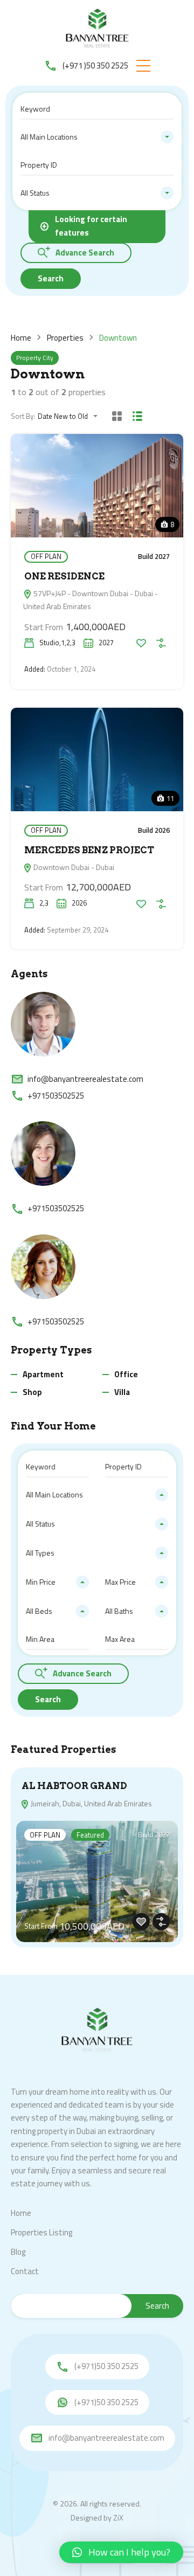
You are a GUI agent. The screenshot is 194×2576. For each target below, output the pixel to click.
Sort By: (23, 416)
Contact (25, 2271)
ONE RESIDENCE (64, 576)
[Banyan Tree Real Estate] (97, 29)
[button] (143, 66)
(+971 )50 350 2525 (95, 65)
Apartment (43, 1374)
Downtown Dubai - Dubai (73, 867)
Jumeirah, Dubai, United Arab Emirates (91, 1803)
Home (21, 338)
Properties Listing (41, 2232)
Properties (65, 338)
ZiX (118, 2518)
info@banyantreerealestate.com (85, 1079)
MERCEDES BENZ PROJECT (89, 850)
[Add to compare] (161, 643)
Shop (32, 1392)
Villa (122, 1392)
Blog (18, 2252)
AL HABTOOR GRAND (74, 1786)
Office (126, 1374)
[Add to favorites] (141, 643)
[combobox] (97, 137)
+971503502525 (56, 1096)
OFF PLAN (46, 556)
